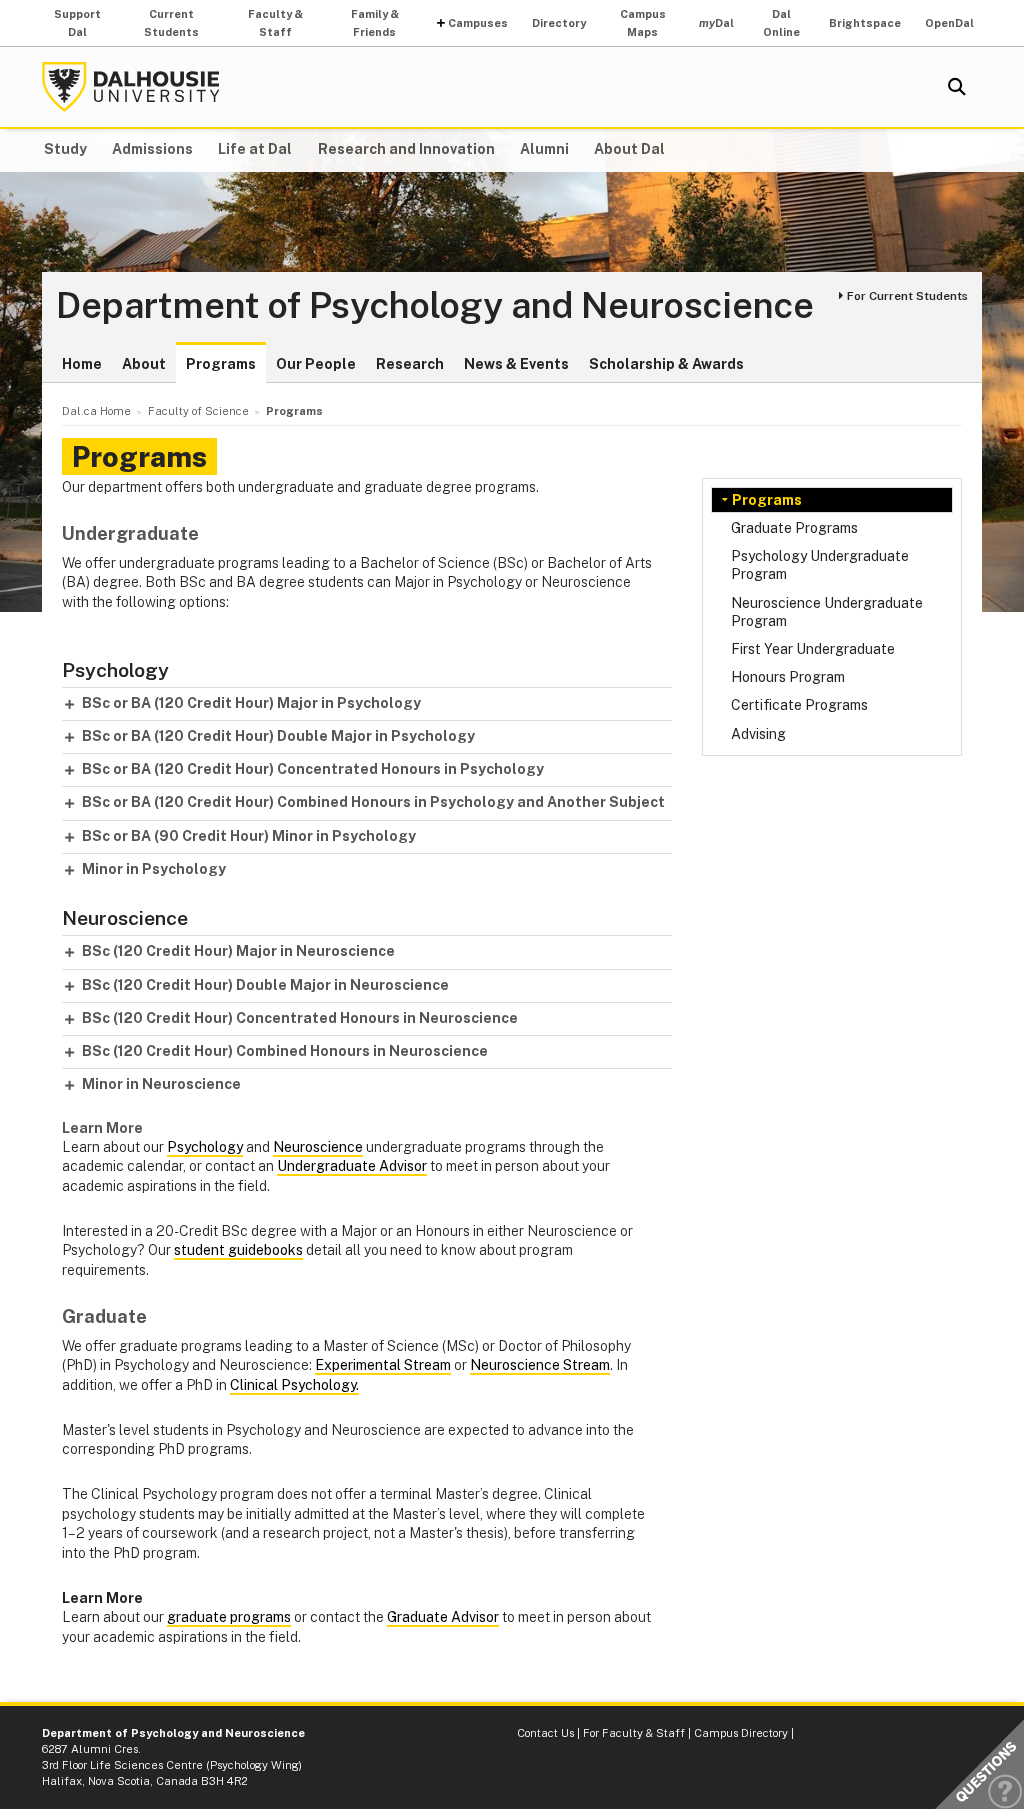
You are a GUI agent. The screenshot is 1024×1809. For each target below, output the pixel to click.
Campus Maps (643, 23)
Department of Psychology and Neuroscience (435, 306)
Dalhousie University (131, 87)
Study (65, 149)
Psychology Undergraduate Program (820, 565)
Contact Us (545, 1733)
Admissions (152, 149)
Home (82, 364)
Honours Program (788, 677)
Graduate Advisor (443, 1617)
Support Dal (77, 23)
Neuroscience (318, 1147)
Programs (221, 364)
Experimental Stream (383, 1365)
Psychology (205, 1147)
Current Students (171, 23)
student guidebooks (238, 1250)
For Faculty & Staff (634, 1733)
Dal (716, 23)
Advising (758, 734)
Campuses (478, 23)
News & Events (516, 364)
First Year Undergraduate (813, 649)
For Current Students (907, 296)
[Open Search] (957, 87)
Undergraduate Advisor (352, 1166)
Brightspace (865, 23)
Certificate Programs (799, 705)
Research (410, 364)
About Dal (629, 149)
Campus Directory (741, 1733)
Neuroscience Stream (540, 1365)
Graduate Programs (794, 528)
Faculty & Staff (275, 23)
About (144, 364)
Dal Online (781, 23)
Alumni (544, 149)
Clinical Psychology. (294, 1385)
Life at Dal (255, 149)
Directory (559, 23)
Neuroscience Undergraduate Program (827, 612)
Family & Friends (375, 23)
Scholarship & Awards (666, 364)
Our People (316, 364)
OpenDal (949, 23)
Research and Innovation (406, 149)
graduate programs (229, 1617)
